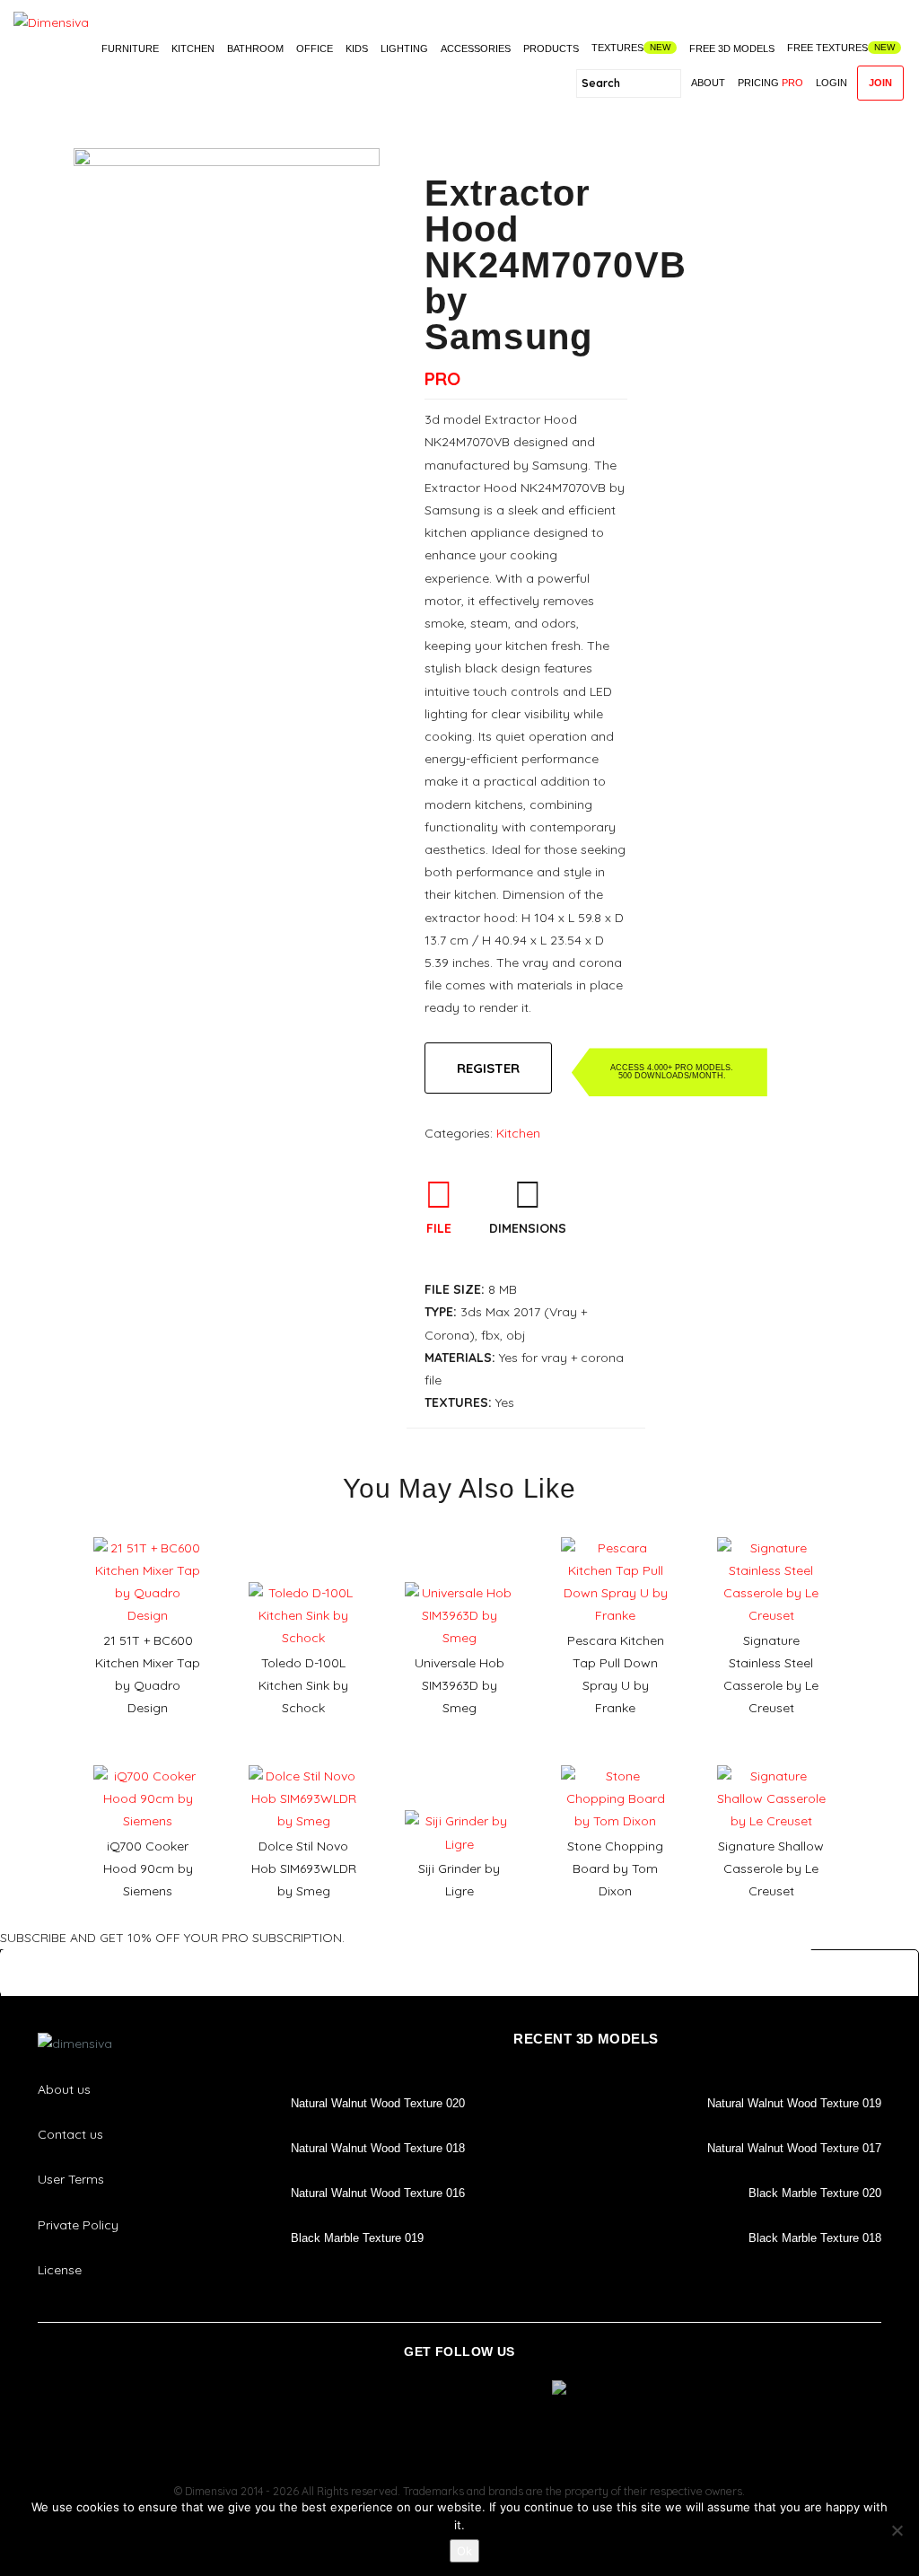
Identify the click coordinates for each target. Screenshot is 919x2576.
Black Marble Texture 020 (815, 2193)
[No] (897, 2530)
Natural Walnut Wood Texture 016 (378, 2193)
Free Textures (827, 48)
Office (315, 48)
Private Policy (78, 2225)
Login (831, 83)
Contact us (70, 2134)
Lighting (404, 48)
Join (880, 83)
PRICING (770, 83)
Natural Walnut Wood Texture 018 (378, 2148)
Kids (357, 48)
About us (64, 2089)
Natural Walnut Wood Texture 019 (794, 2103)
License (60, 2270)
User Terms (71, 2179)
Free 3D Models (732, 48)
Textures (617, 48)
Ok (464, 2551)
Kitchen (193, 48)
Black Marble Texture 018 (815, 2238)
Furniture (130, 48)
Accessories (476, 48)
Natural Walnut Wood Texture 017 (794, 2148)
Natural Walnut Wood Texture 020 (378, 2103)
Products (551, 48)
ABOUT (708, 83)
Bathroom (255, 48)
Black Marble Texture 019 (357, 2238)
